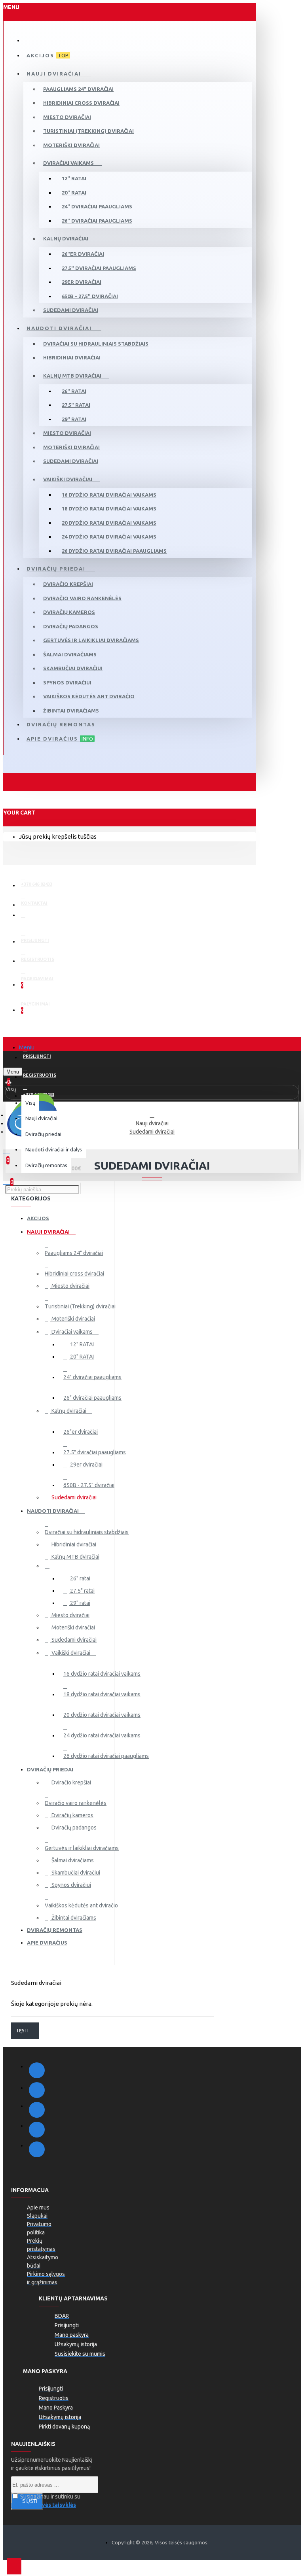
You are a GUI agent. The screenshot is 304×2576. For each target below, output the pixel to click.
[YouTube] (37, 2110)
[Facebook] (37, 2070)
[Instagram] (37, 2090)
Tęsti (22, 2031)
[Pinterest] (37, 2130)
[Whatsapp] (37, 2149)
